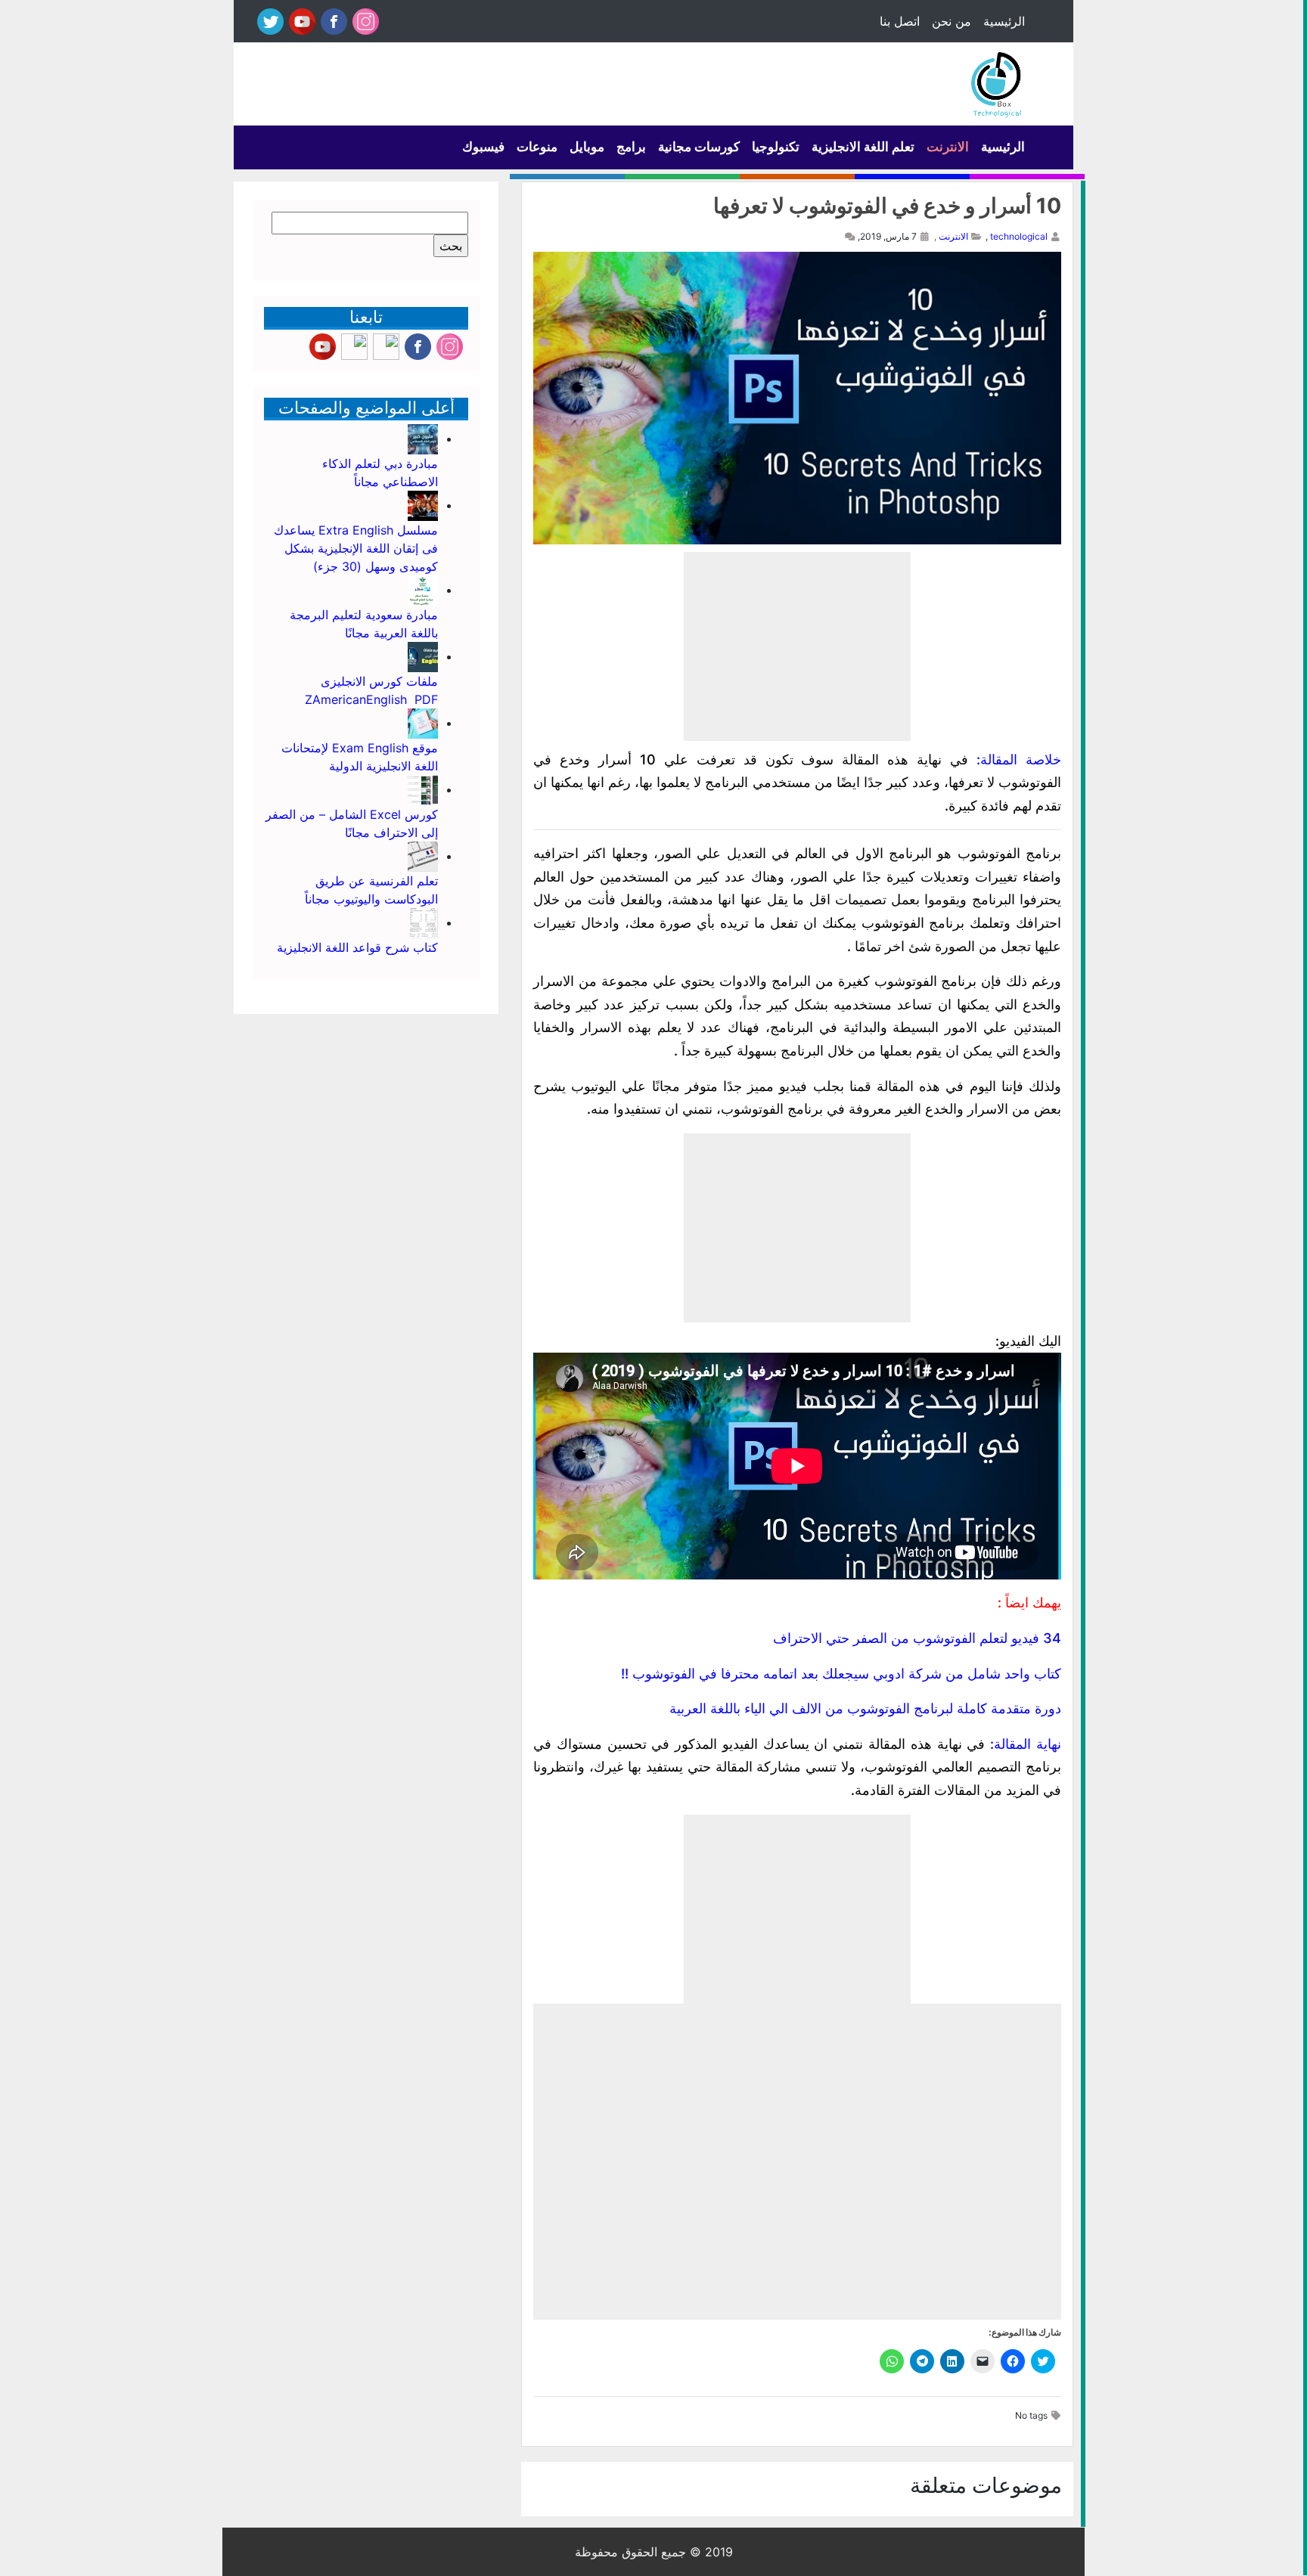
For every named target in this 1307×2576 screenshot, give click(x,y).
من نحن (952, 21)
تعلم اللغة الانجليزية (863, 147)
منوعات (537, 147)
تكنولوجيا (776, 147)
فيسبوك (483, 147)
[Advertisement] (797, 646)
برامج (631, 147)
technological (1019, 236)
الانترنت (948, 147)
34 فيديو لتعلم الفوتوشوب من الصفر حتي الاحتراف (917, 1638)
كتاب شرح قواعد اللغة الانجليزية (357, 947)
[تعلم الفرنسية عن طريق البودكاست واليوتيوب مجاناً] (423, 856)
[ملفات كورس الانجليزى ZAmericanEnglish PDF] (423, 656)
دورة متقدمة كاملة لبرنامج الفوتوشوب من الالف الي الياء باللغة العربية (865, 1708)
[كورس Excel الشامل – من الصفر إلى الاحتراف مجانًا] (423, 789)
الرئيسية (1004, 21)
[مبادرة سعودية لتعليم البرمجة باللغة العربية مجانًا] (423, 590)
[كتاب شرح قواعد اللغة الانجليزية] (423, 922)
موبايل (587, 147)
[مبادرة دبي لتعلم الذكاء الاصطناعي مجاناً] (423, 439)
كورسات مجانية (699, 147)
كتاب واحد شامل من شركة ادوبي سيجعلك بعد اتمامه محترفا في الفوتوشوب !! (841, 1674)
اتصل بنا (900, 21)
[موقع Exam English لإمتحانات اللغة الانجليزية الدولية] (423, 723)
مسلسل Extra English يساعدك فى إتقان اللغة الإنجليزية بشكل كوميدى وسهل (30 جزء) (356, 548)
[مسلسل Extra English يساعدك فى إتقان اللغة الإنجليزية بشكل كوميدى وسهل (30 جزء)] (423, 505)
